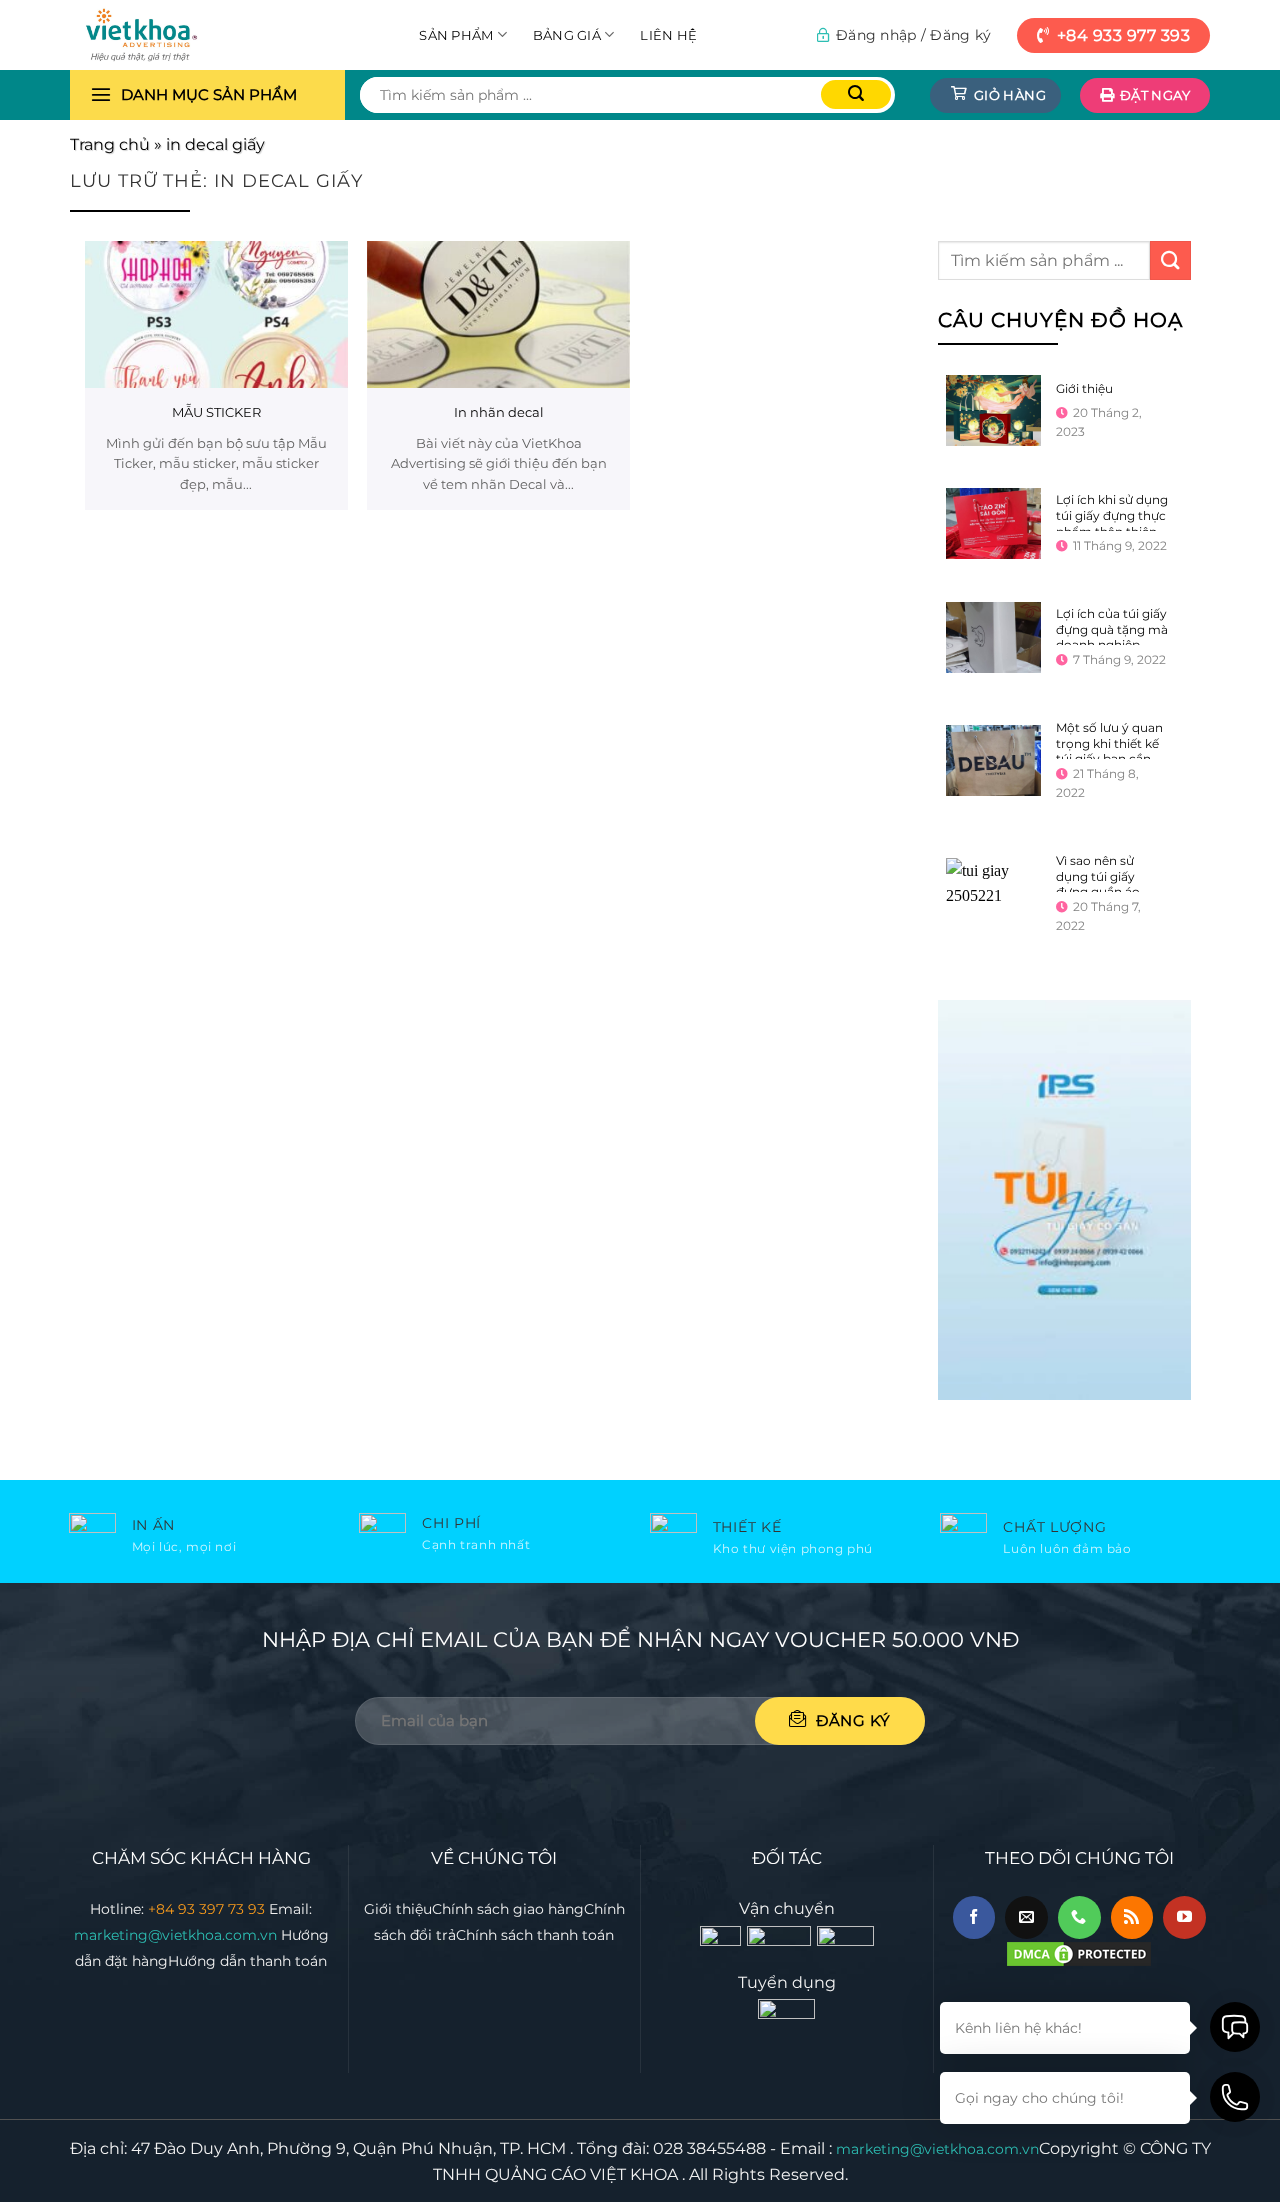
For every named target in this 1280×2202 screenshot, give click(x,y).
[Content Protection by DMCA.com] (1079, 1952)
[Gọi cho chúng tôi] (1079, 1917)
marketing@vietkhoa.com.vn (177, 1935)
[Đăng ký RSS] (1132, 1917)
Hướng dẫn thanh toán (247, 1961)
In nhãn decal (499, 412)
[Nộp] (856, 94)
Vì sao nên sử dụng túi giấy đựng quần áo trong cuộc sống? (1108, 884)
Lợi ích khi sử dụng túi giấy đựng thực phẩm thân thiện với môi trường (1111, 523)
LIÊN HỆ (668, 35)
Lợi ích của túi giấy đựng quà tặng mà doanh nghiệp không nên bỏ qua (1111, 637)
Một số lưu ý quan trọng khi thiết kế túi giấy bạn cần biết (1108, 751)
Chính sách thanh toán (535, 1935)
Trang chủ (110, 144)
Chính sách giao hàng (508, 1909)
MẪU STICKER (216, 412)
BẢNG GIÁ (567, 35)
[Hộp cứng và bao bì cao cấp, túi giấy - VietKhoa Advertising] (170, 35)
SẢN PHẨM (456, 35)
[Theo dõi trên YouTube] (1184, 1917)
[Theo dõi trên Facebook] (974, 1917)
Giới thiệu (1083, 388)
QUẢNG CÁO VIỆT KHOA (581, 2174)
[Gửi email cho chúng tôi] (1026, 1917)
